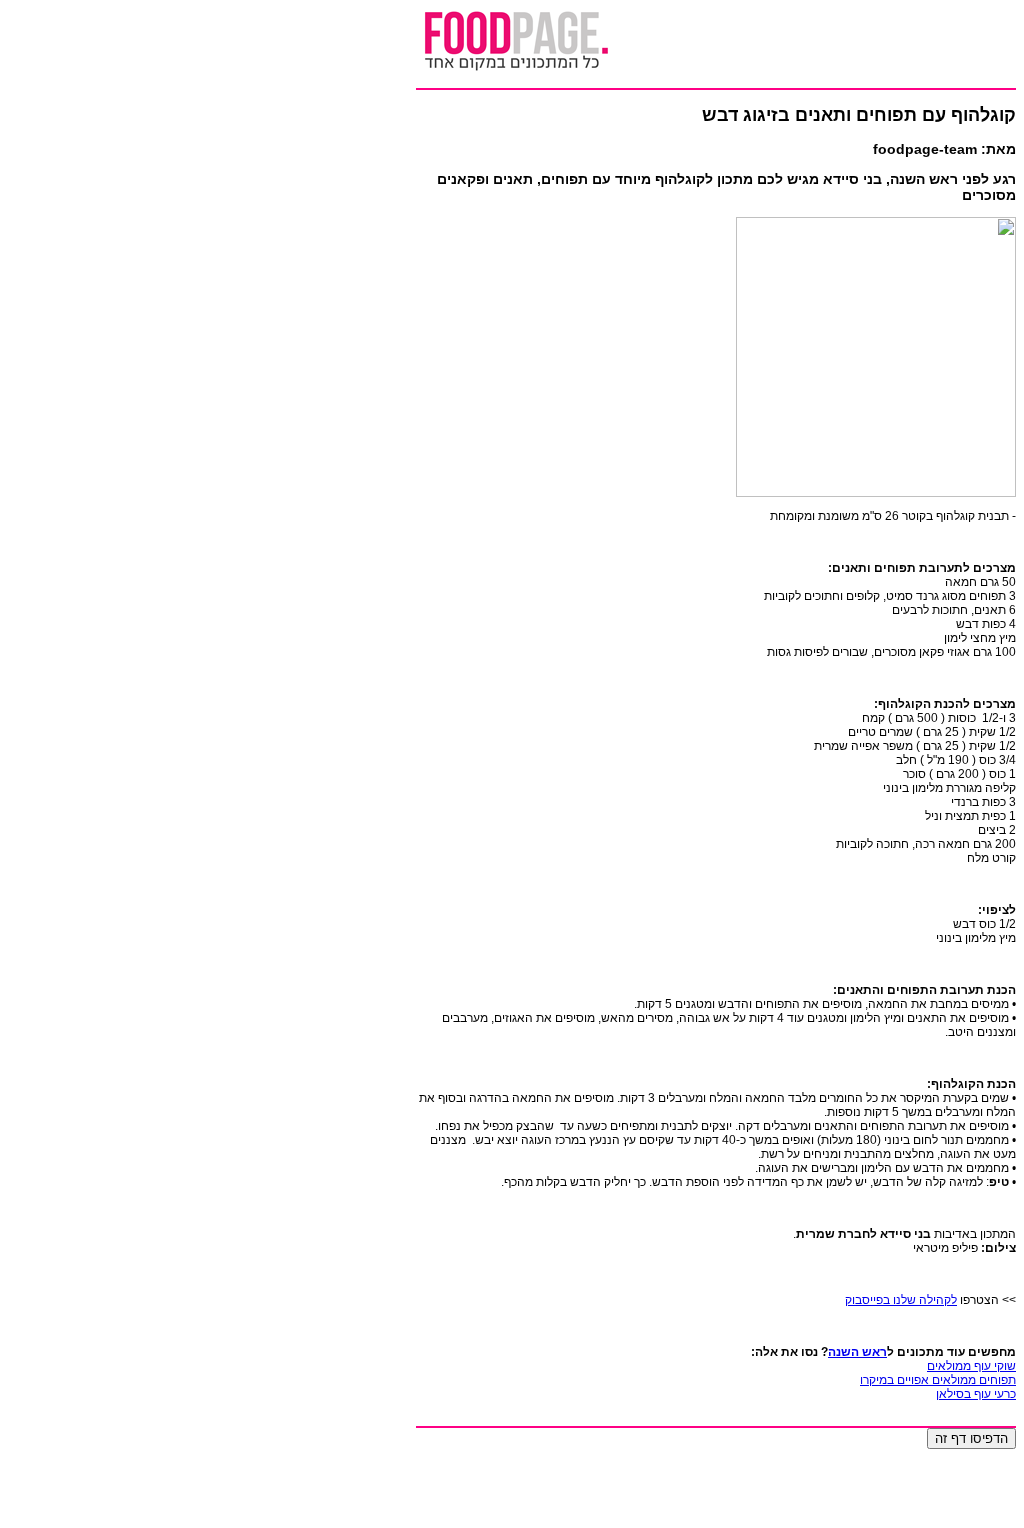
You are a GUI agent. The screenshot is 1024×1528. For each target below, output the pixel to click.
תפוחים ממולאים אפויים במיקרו (938, 1380)
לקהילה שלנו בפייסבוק (901, 1300)
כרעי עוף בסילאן (976, 1394)
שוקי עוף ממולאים (971, 1366)
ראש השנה (857, 1352)
